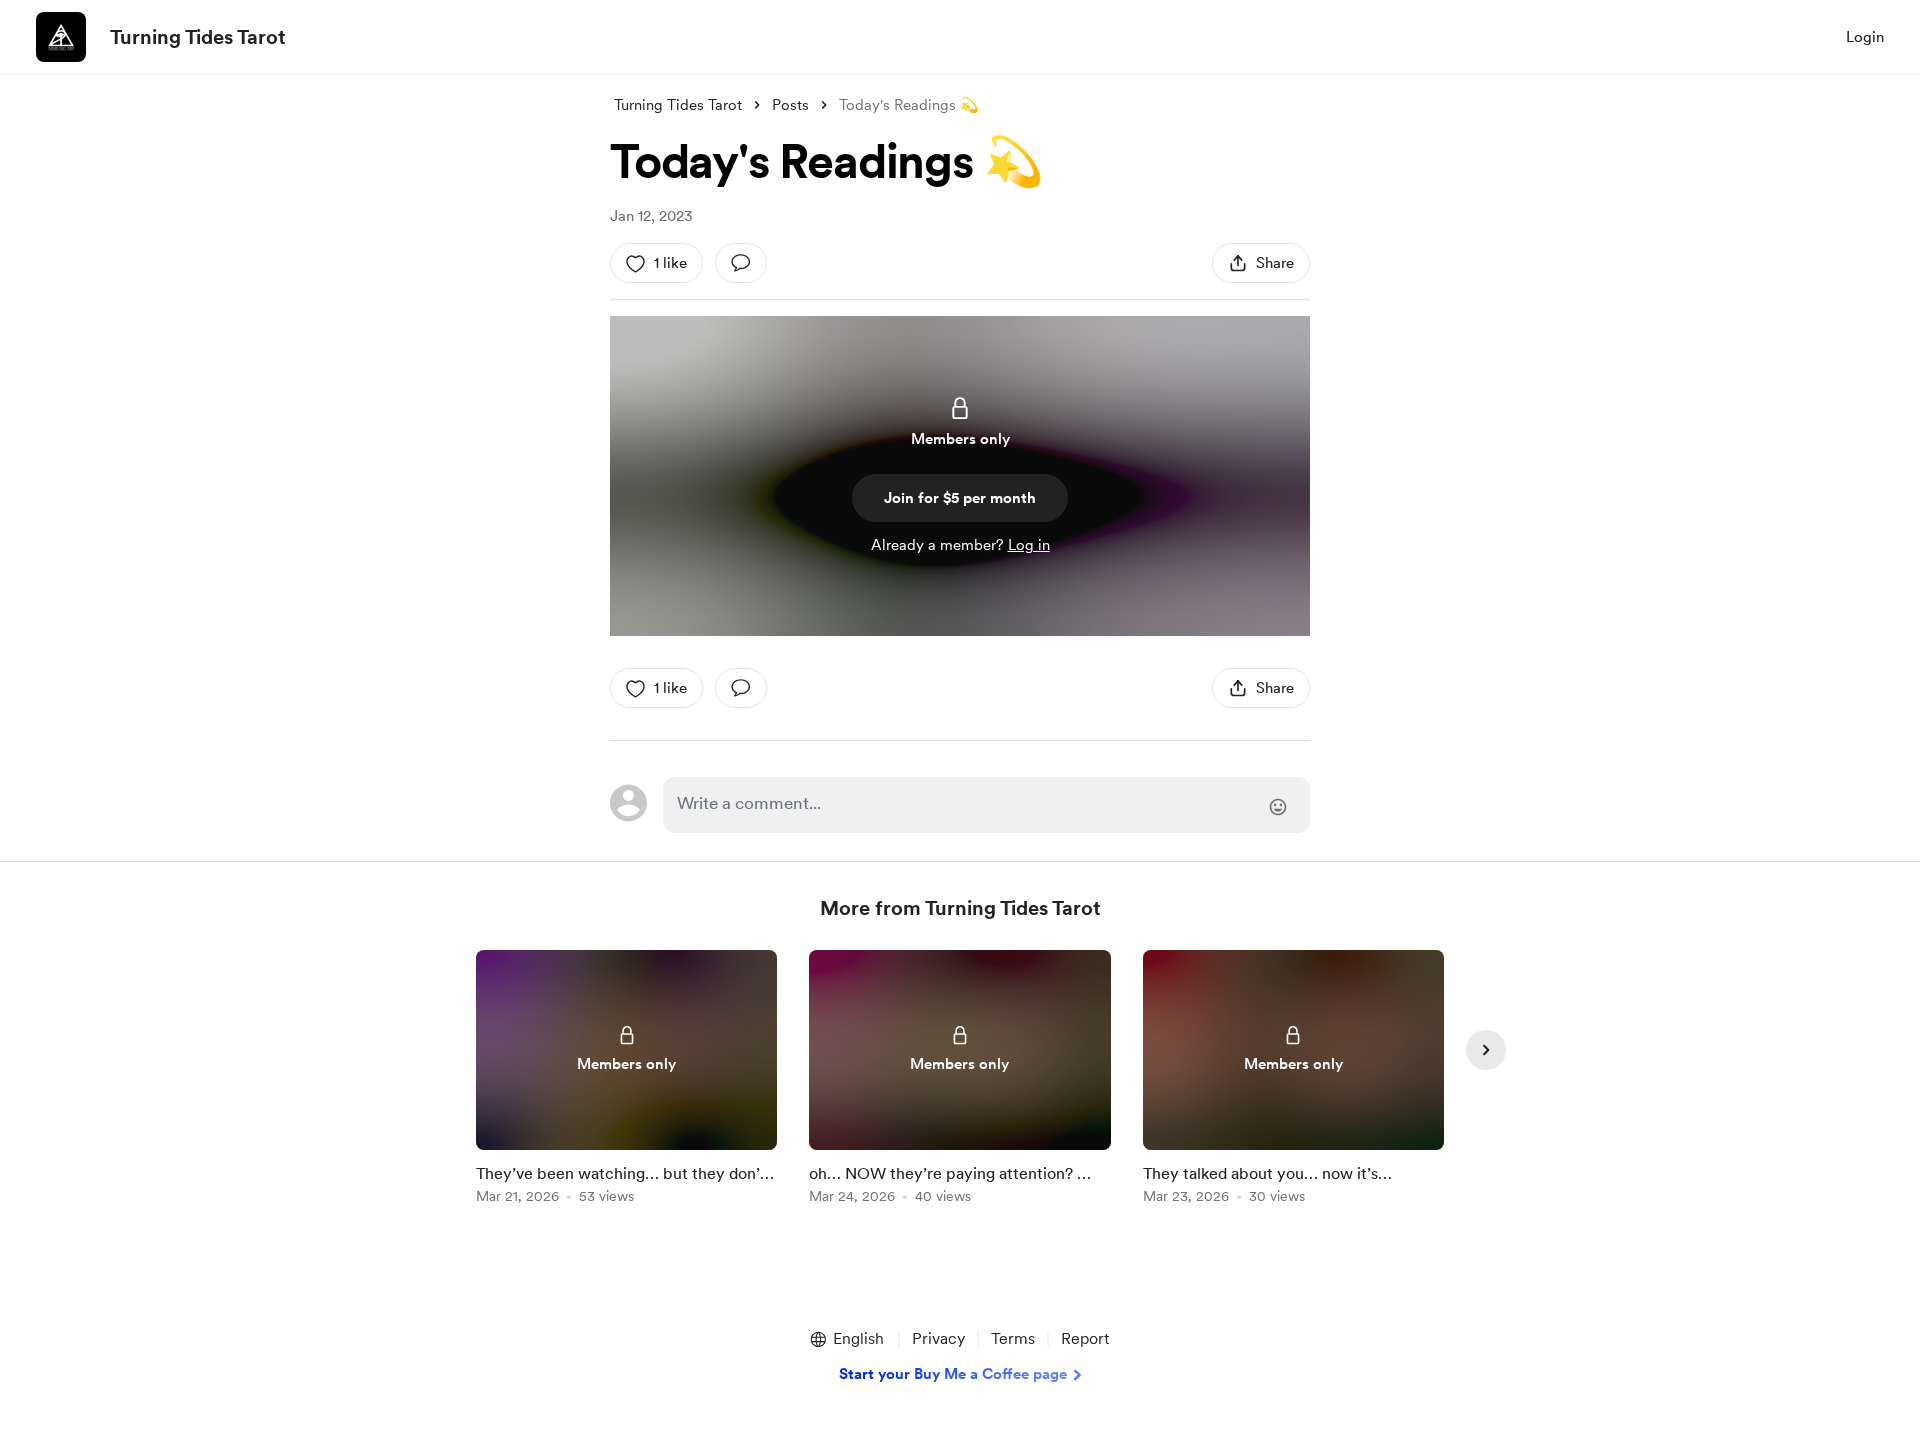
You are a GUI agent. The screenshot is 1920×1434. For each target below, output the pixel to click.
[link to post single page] (626, 1080)
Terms (1013, 1338)
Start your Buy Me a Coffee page (953, 1374)
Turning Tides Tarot (198, 37)
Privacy (938, 1338)
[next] (1486, 1050)
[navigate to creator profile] (61, 37)
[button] (846, 1339)
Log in (1029, 545)
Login (1865, 37)
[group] (626, 1080)
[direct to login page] (986, 805)
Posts (790, 105)
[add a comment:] (741, 263)
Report (1085, 1338)
